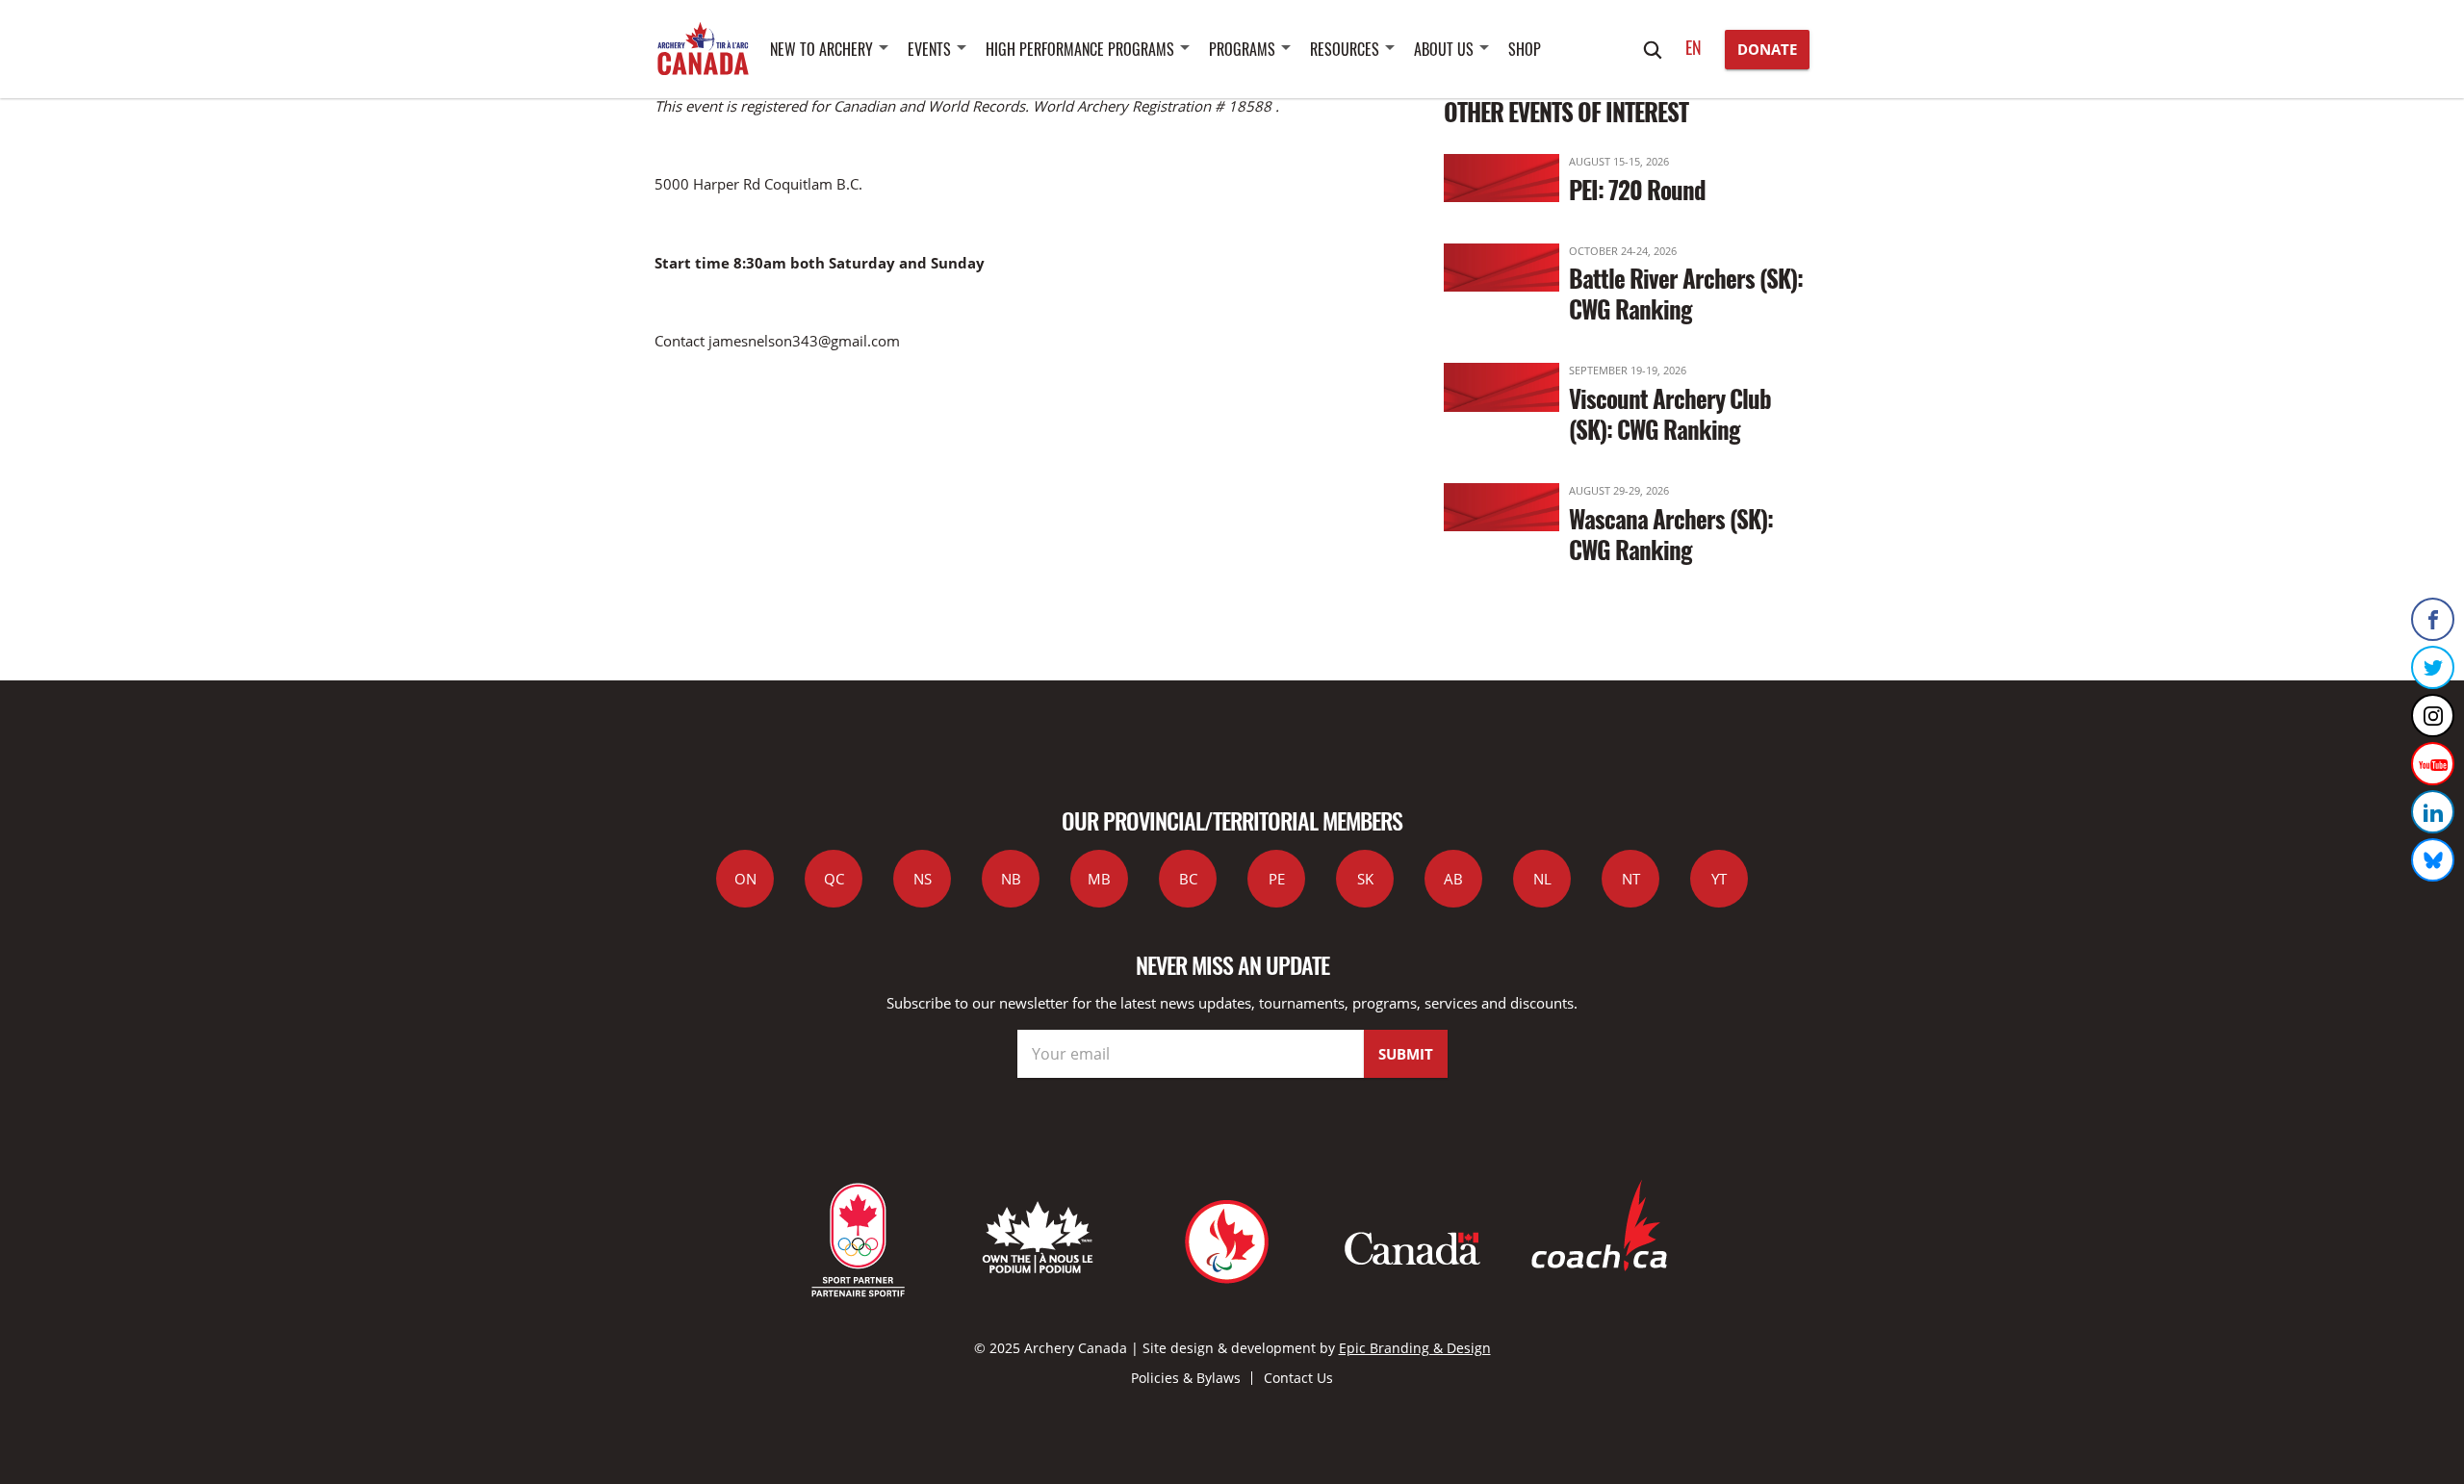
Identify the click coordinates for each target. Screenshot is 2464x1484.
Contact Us (1298, 1378)
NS (923, 879)
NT (1631, 879)
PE (1277, 879)
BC (1188, 879)
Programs (1242, 49)
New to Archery (821, 49)
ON (745, 879)
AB (1453, 879)
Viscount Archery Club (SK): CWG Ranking (1670, 413)
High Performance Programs (1080, 49)
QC (834, 879)
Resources (1345, 49)
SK (1365, 879)
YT (1719, 879)
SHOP (1525, 49)
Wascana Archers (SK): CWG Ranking (1671, 534)
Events (929, 49)
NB (1011, 879)
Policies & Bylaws (1186, 1378)
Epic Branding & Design (1415, 1348)
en (1694, 47)
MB (1099, 879)
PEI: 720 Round (1637, 189)
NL (1542, 879)
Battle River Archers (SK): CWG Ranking (1686, 293)
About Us (1444, 49)
